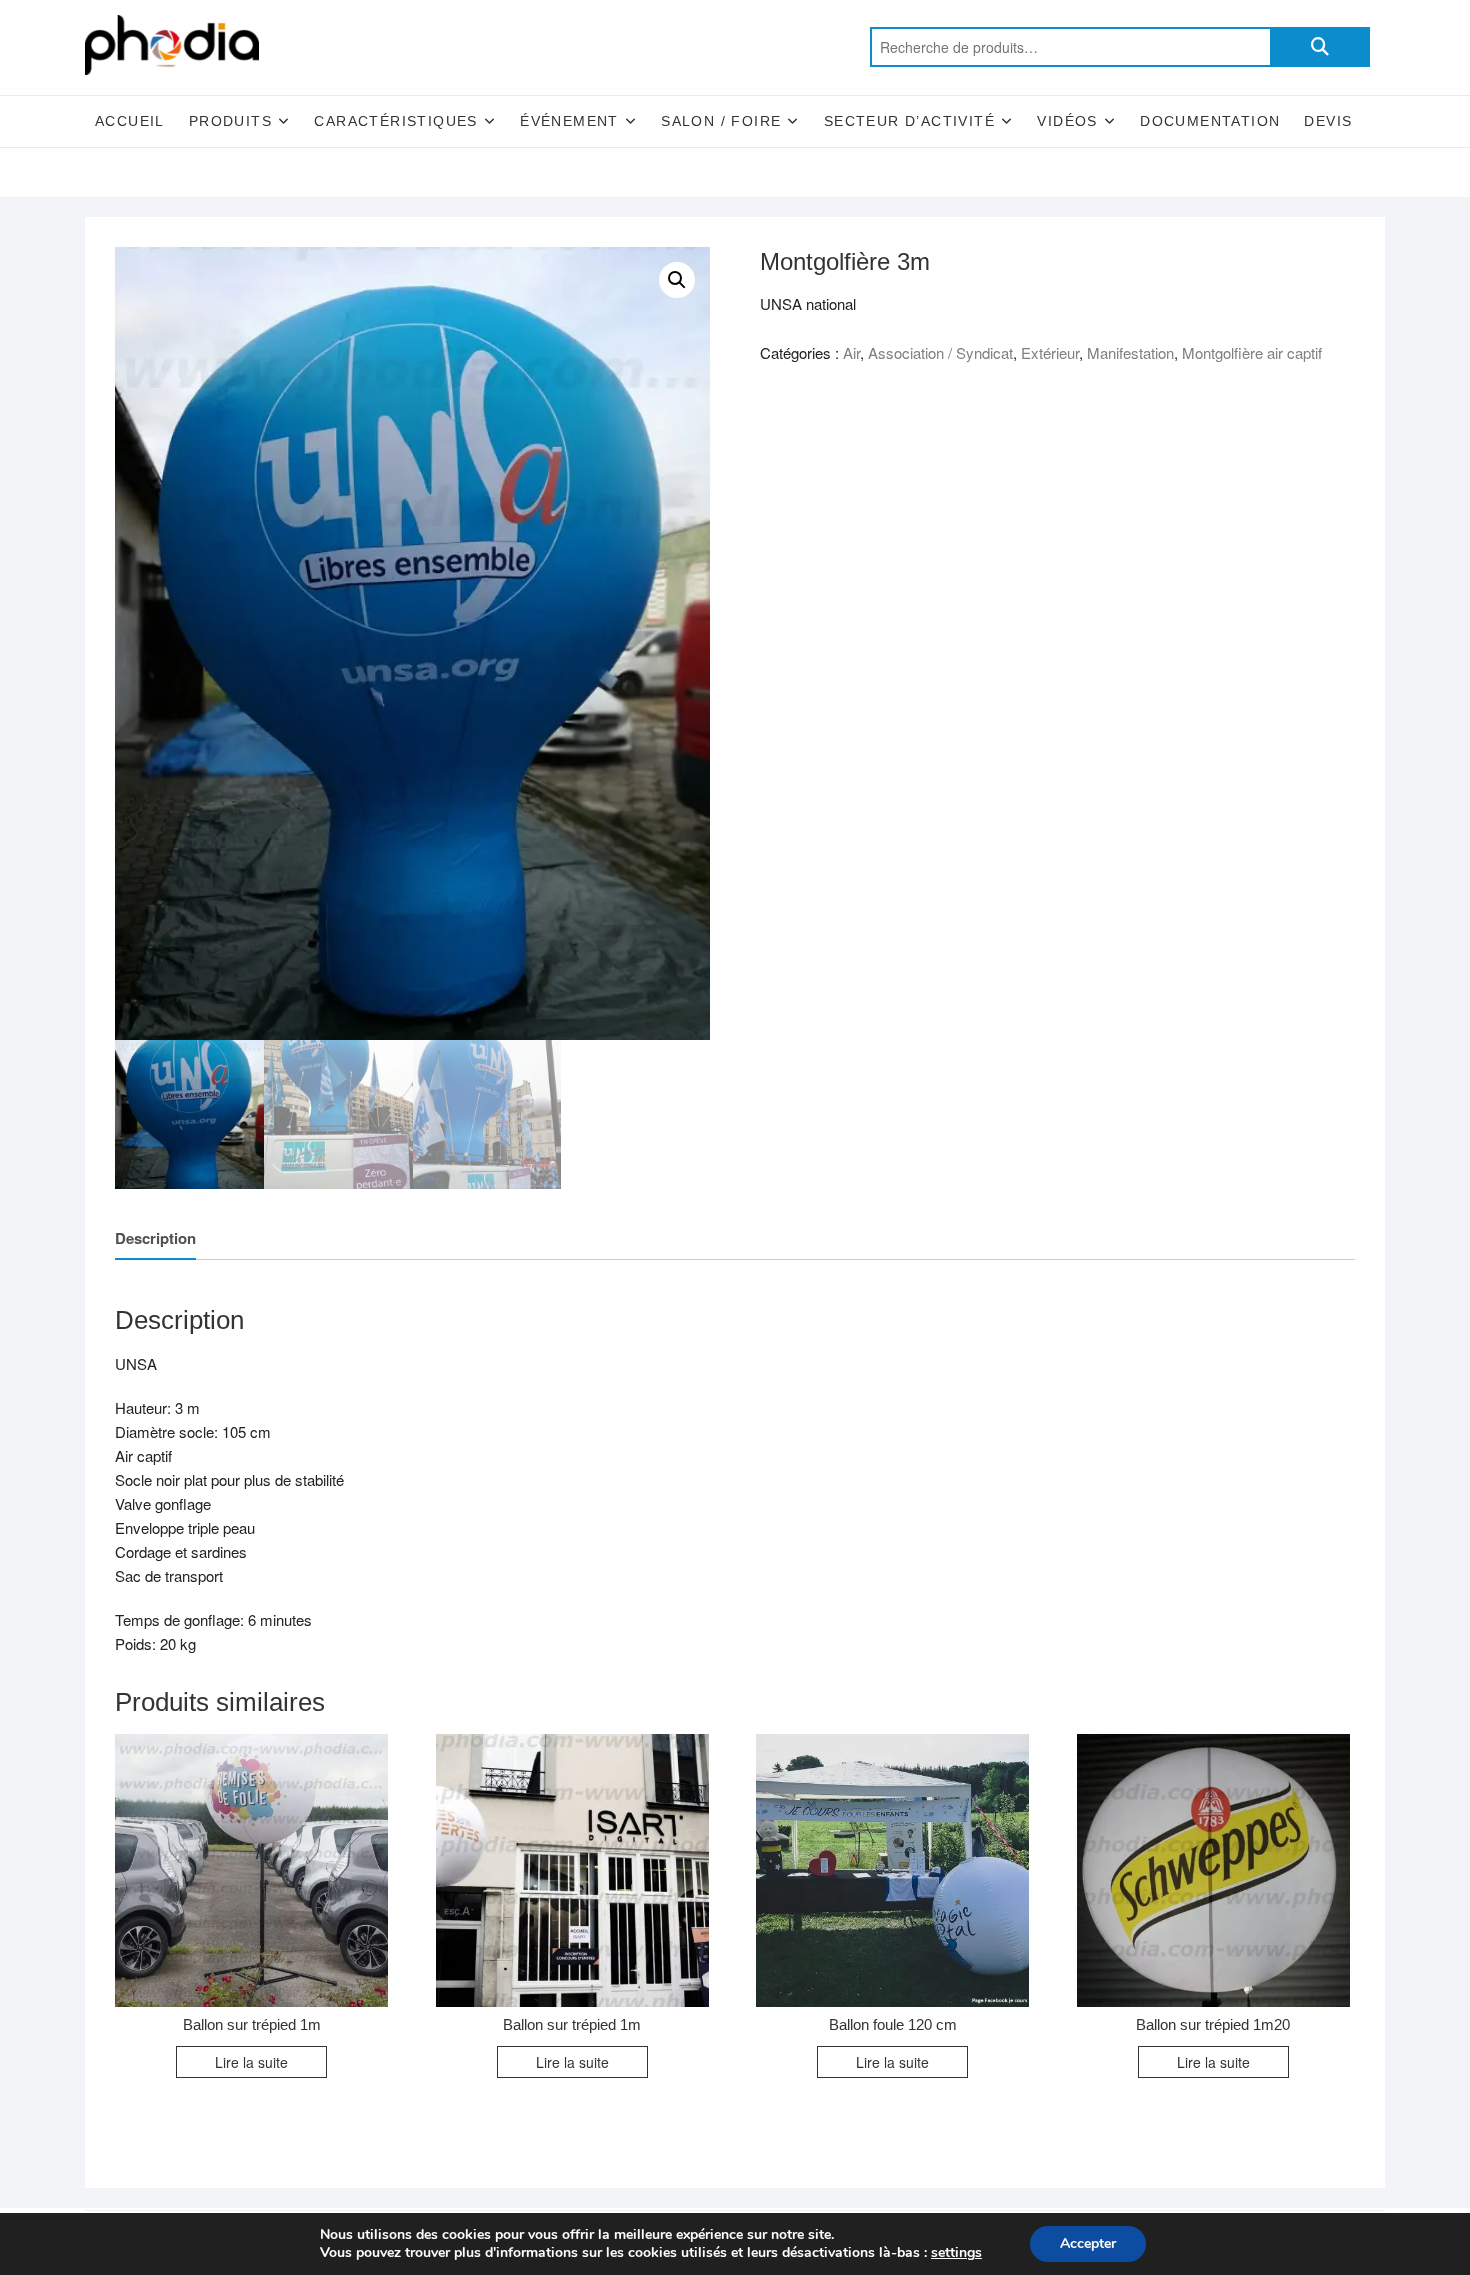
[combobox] (1070, 47)
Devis (1328, 121)
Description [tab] (155, 1238)
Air (851, 352)
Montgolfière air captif (1252, 352)
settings (956, 2253)
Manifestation (1130, 352)
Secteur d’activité (909, 121)
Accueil (130, 121)
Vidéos (1067, 121)
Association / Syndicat (940, 352)
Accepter (1088, 2243)
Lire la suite (251, 2062)
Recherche (1320, 47)
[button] (677, 280)
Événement (569, 121)
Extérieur (1050, 352)
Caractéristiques (395, 121)
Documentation (1210, 121)
